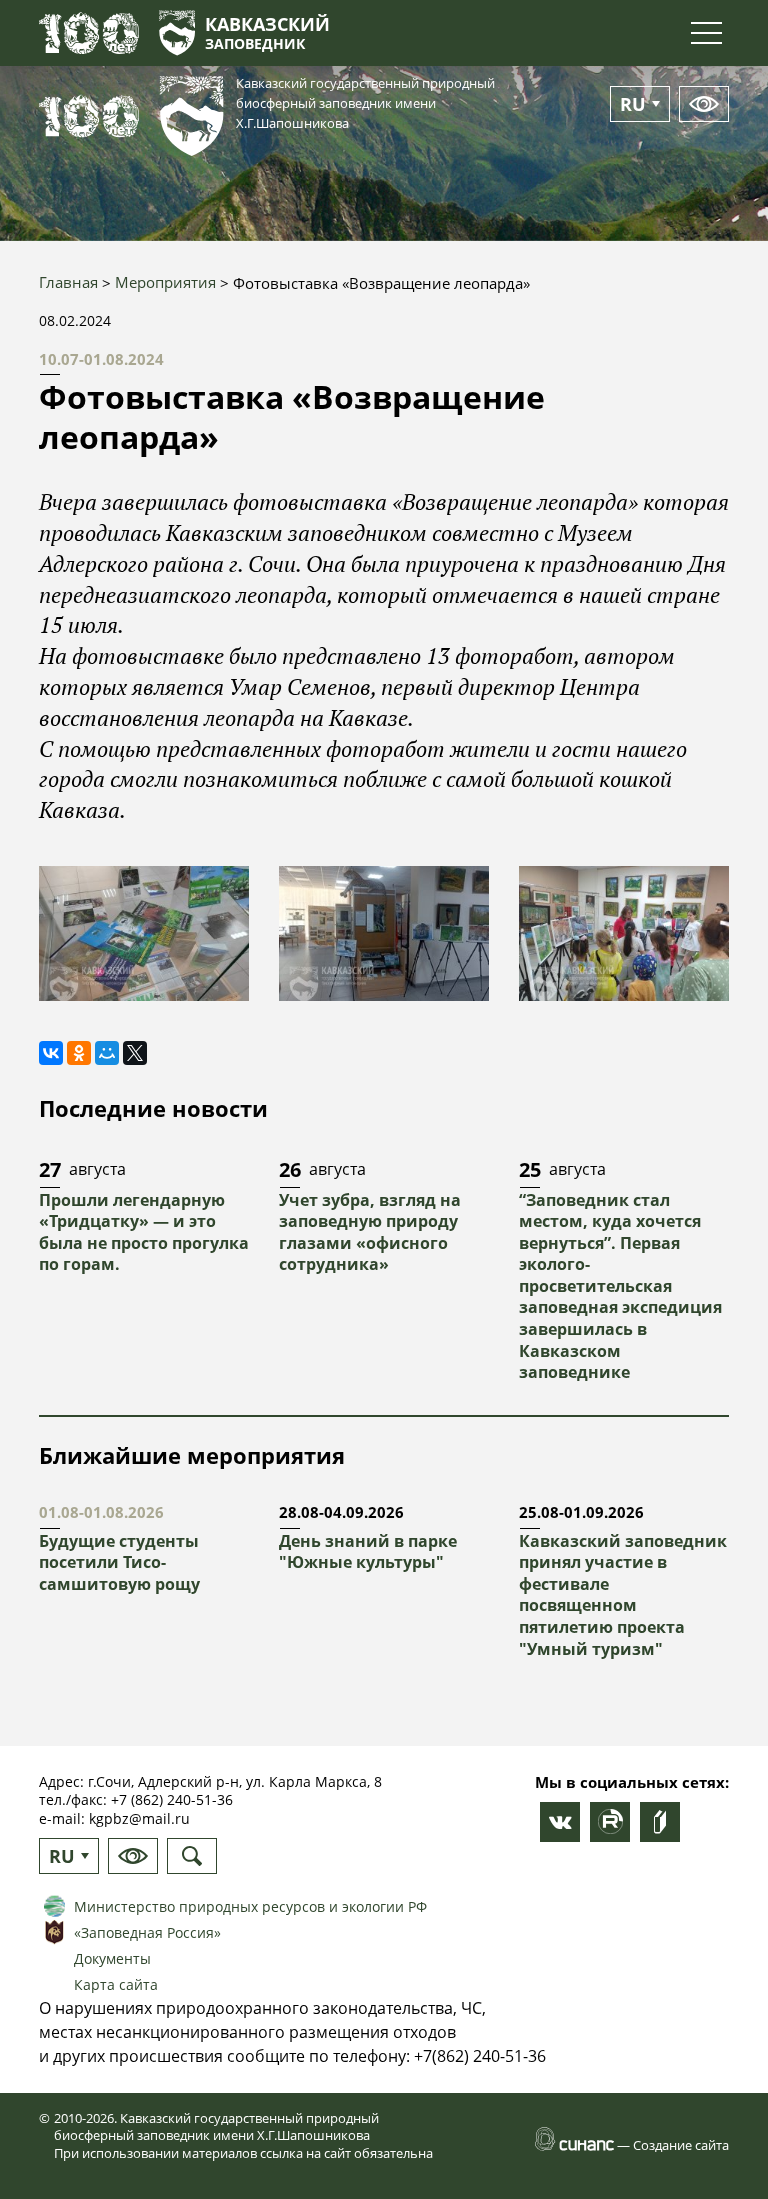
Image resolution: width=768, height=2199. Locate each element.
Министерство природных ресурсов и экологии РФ (250, 1906)
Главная (68, 282)
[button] (144, 933)
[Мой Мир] (107, 1053)
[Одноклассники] (79, 1053)
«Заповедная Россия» (147, 1932)
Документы (112, 1958)
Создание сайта (681, 2145)
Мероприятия (165, 282)
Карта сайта (116, 1984)
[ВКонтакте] (51, 1053)
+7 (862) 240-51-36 (172, 1799)
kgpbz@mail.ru (139, 1818)
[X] (135, 1053)
